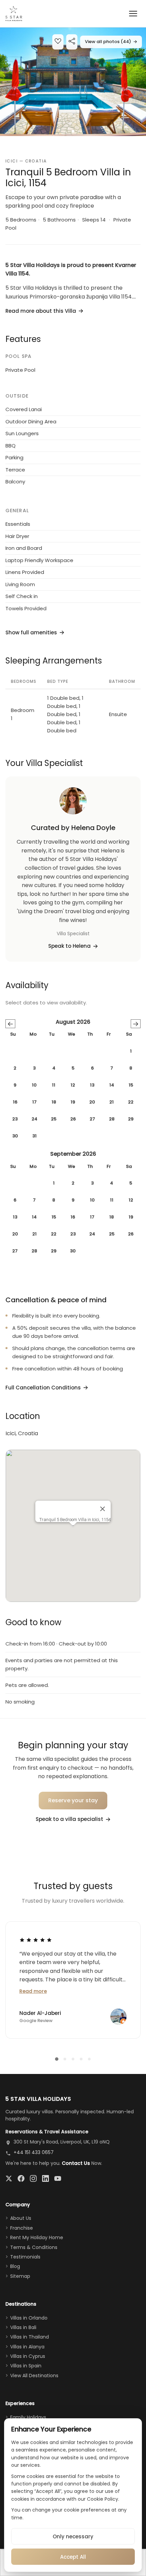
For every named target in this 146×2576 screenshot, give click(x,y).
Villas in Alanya (27, 2347)
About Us (21, 2218)
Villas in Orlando (29, 2318)
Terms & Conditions (34, 2247)
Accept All (73, 2557)
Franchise (22, 2228)
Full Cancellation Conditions (43, 1388)
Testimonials (25, 2257)
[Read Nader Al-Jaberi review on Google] (36, 1940)
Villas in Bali (23, 2327)
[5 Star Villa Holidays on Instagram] (33, 2178)
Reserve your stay (73, 1800)
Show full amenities (31, 632)
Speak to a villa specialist (69, 1819)
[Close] (103, 1509)
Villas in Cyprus (28, 2356)
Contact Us (76, 2163)
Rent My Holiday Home (37, 2237)
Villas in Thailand (30, 2337)
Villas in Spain (26, 2366)
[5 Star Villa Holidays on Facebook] (21, 2178)
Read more (33, 1991)
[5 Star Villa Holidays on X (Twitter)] (9, 2178)
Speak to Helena (69, 946)
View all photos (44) (111, 42)
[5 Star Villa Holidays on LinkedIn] (45, 2178)
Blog (15, 2266)
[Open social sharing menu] (72, 42)
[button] (73, 82)
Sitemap (20, 2276)
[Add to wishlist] (58, 42)
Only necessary (73, 2536)
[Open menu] (133, 14)
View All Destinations (34, 2376)
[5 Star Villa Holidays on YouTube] (58, 2178)
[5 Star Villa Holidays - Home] (14, 14)
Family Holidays (28, 2417)
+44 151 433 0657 (34, 2152)
